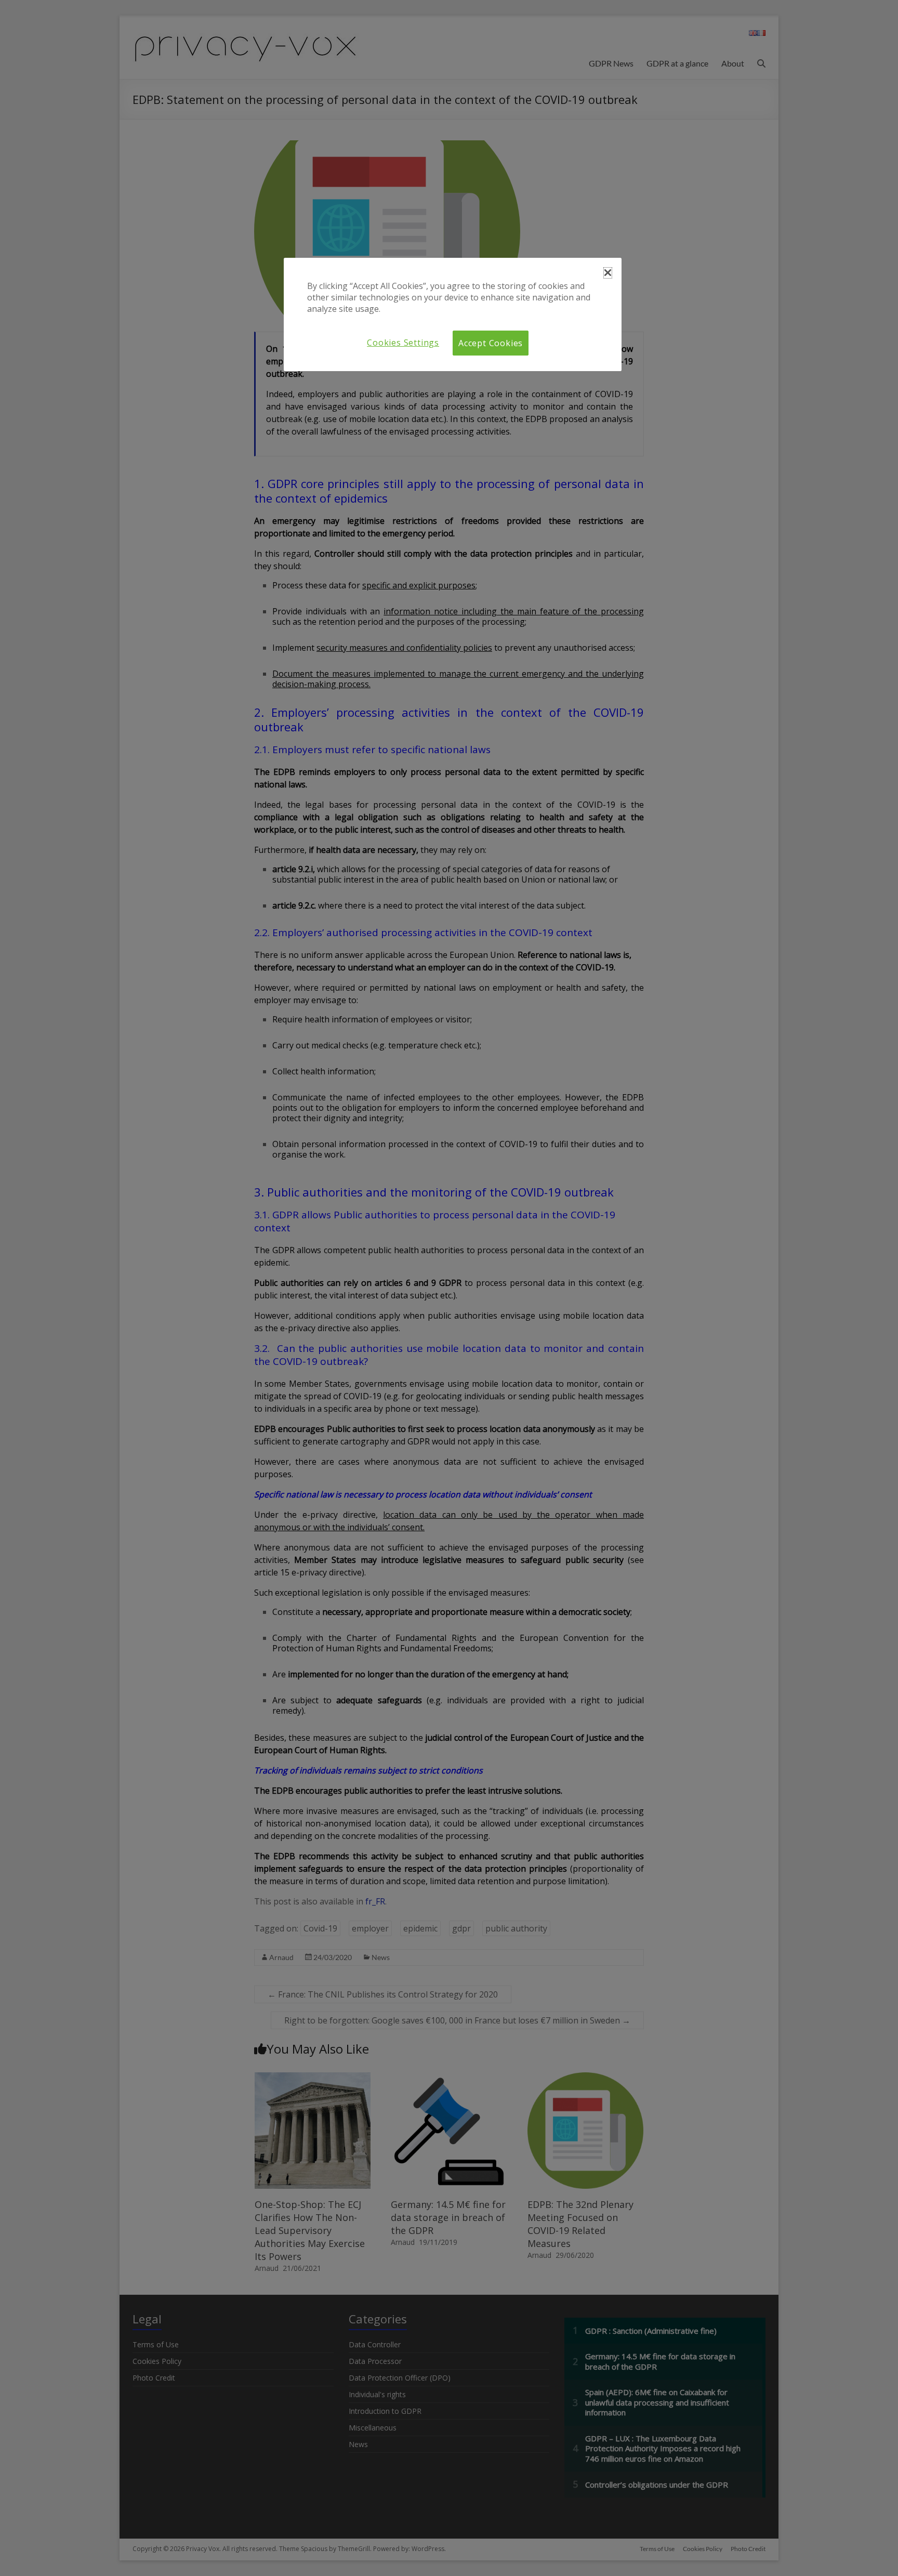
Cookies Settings (403, 343)
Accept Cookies (491, 343)
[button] (608, 273)
